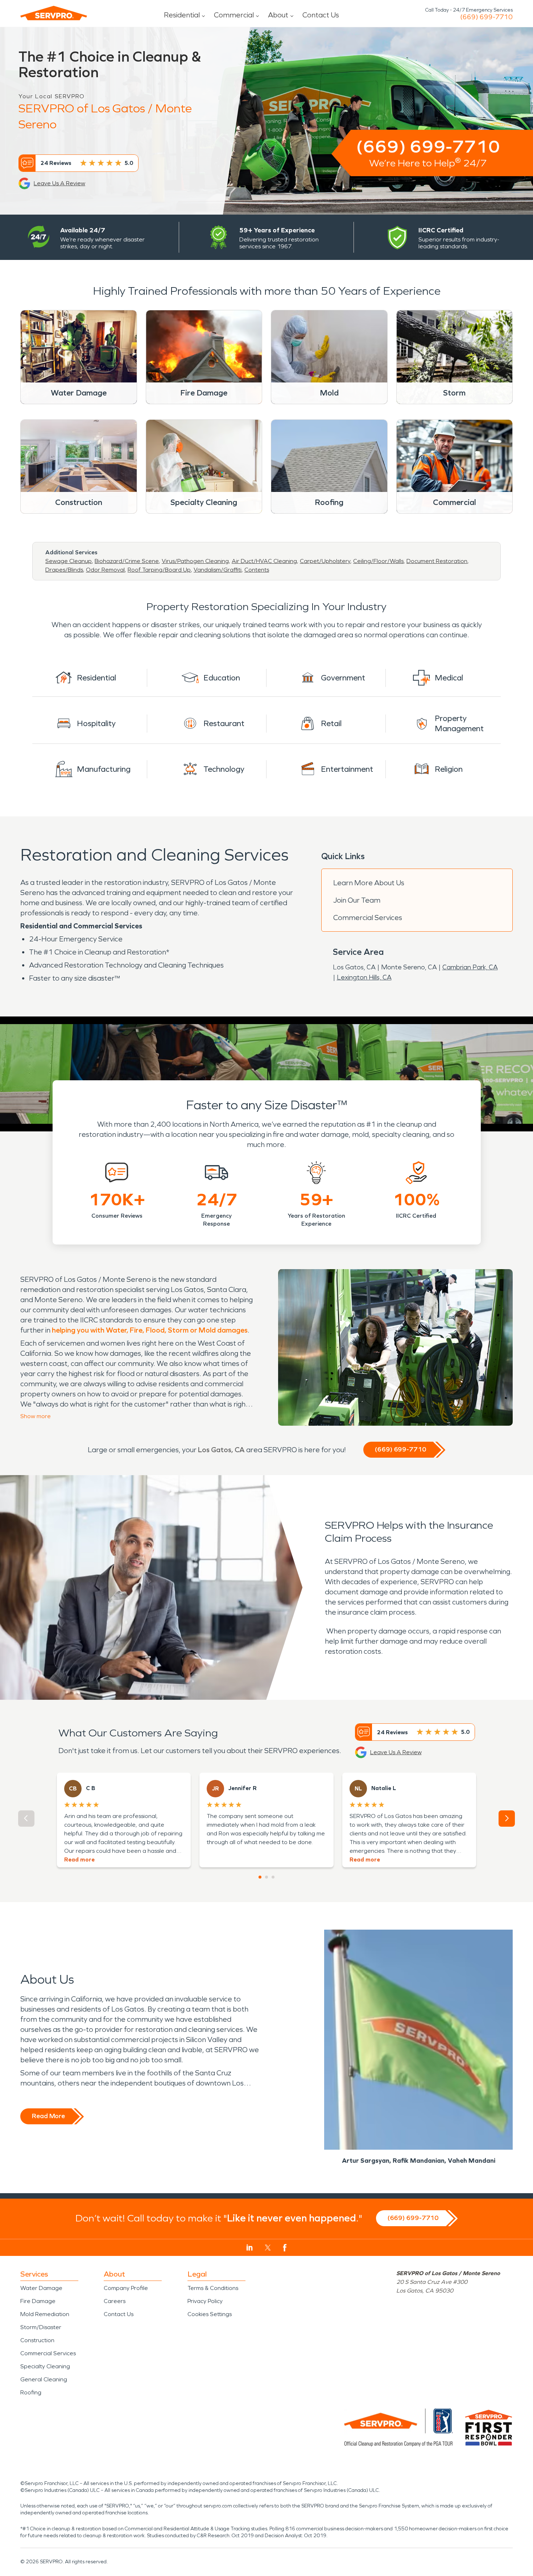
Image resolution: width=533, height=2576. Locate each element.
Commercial (234, 15)
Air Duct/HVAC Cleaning (264, 561)
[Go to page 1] (260, 1877)
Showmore (36, 1416)
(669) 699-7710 (486, 17)
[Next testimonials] (507, 1819)
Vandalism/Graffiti (218, 570)
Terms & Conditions (213, 2288)
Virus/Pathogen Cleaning (195, 561)
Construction (37, 2340)
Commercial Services (368, 918)
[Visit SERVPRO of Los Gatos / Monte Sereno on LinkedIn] (250, 2248)
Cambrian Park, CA (470, 967)
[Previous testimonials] (26, 1819)
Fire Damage (38, 2301)
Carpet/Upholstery (325, 561)
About (278, 15)
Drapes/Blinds (64, 570)
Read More (48, 2116)
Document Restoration (437, 561)
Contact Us (321, 15)
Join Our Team (357, 900)
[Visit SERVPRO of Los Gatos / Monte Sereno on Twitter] (268, 2248)
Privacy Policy (205, 2301)
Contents (257, 570)
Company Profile (126, 2288)
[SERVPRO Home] (54, 13)
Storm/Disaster (41, 2327)
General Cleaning (44, 2379)
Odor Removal (105, 570)
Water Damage (41, 2288)
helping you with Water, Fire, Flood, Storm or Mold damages (150, 1330)
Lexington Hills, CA (364, 977)
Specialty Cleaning (45, 2366)
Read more (79, 1859)
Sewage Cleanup (69, 561)
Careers (115, 2301)
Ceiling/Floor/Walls (378, 561)
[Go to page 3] (273, 1877)
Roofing (31, 2392)
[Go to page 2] (266, 1877)
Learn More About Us (369, 883)
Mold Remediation (45, 2314)
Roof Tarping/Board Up (159, 570)
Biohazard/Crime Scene (127, 561)
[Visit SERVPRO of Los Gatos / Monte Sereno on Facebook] (285, 2248)
